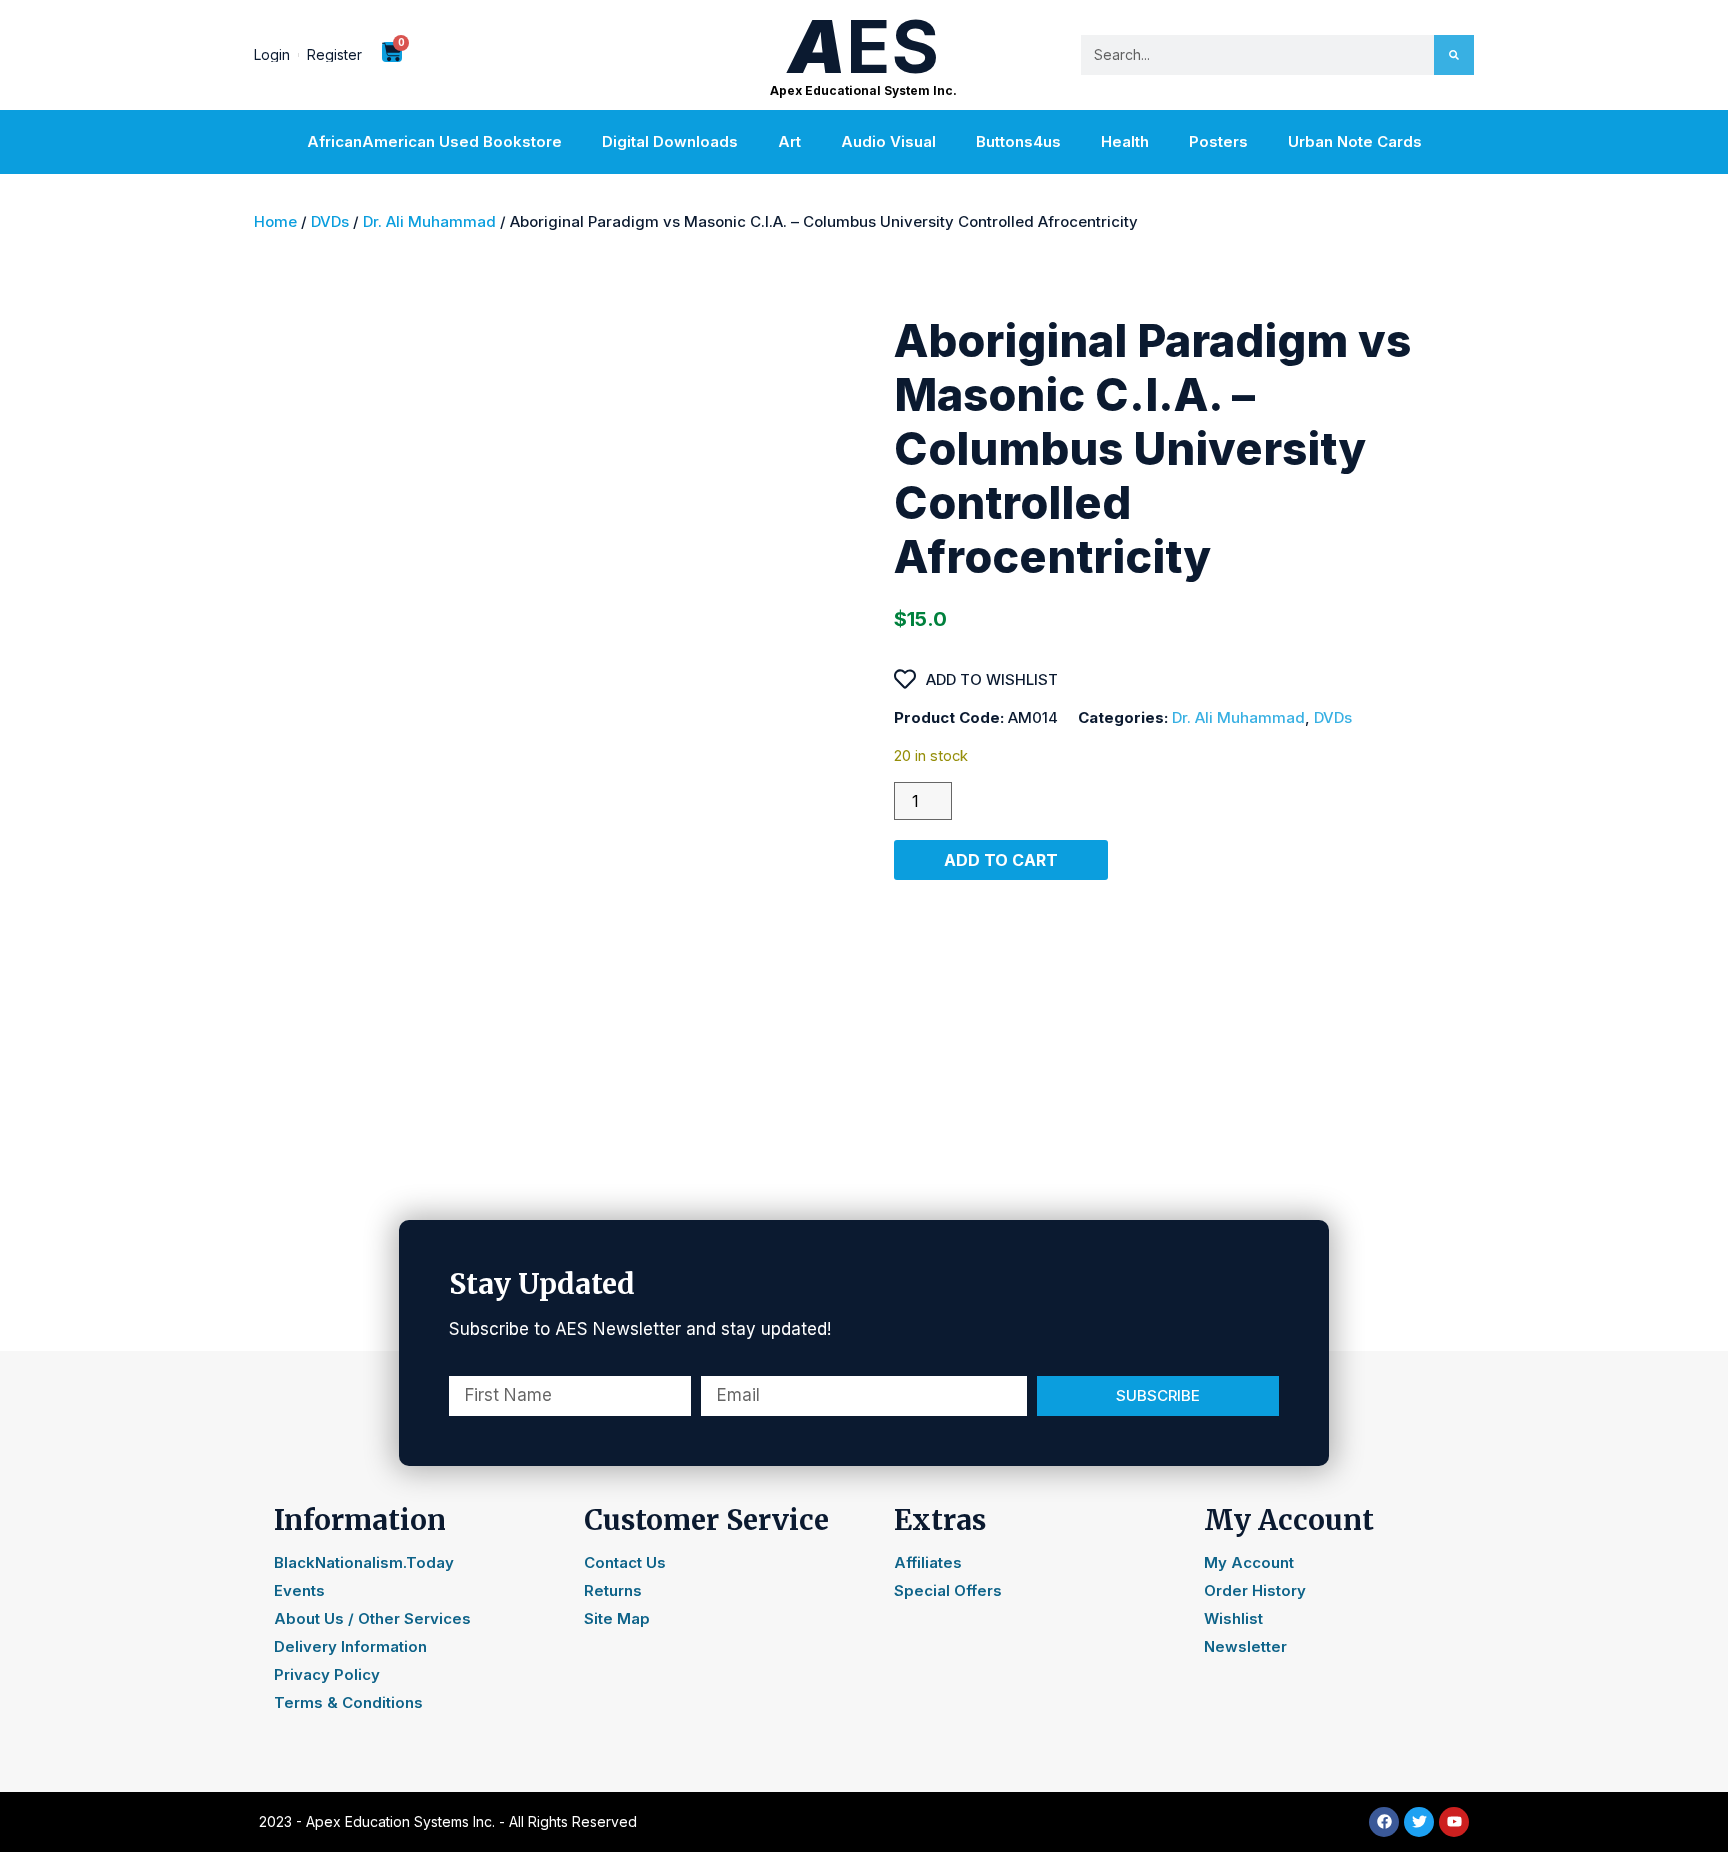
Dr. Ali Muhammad (429, 221)
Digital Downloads (670, 141)
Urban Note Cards (1355, 141)
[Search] (1454, 55)
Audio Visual (888, 141)
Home (275, 221)
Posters (1218, 141)
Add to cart (1001, 860)
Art (789, 141)
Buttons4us (1018, 141)
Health (1125, 141)
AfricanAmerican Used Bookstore (434, 141)
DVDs (330, 221)
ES (863, 46)
